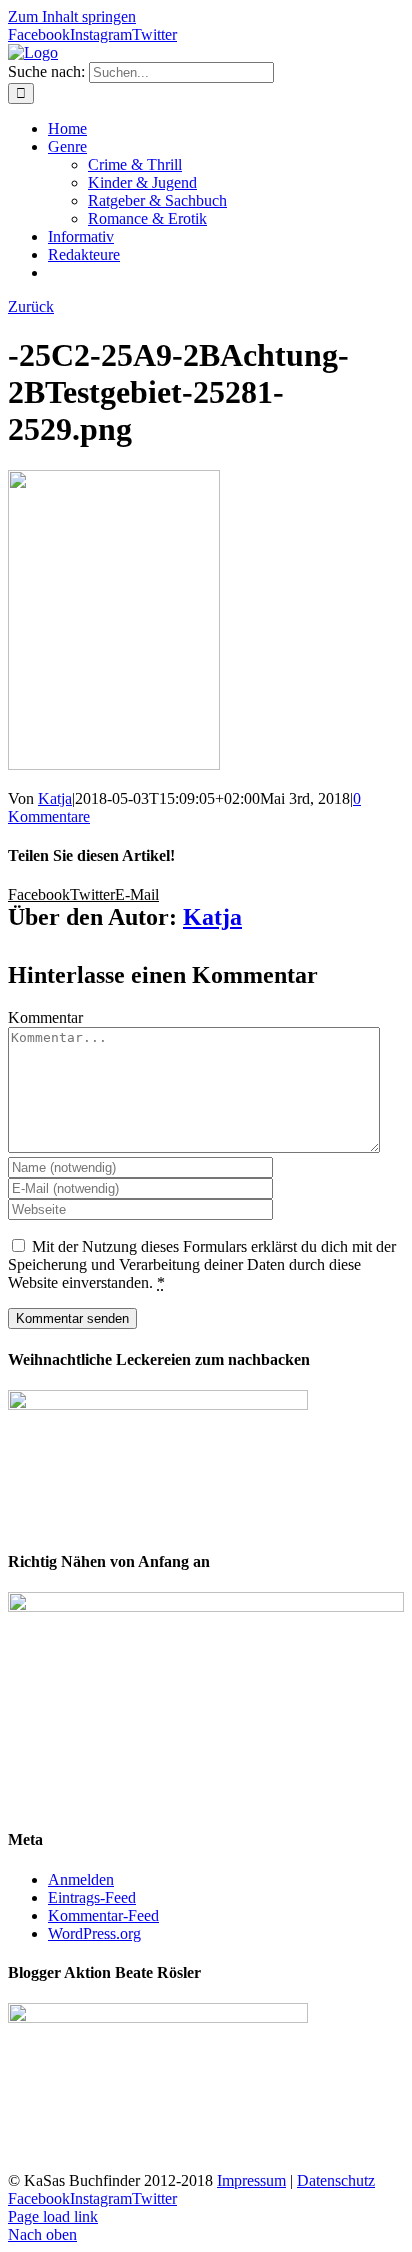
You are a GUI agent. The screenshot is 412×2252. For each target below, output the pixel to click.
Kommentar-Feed (103, 1915)
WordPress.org (94, 1933)
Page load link (53, 2216)
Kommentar (45, 1017)
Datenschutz (336, 2180)
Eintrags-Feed (92, 1897)
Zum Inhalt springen (72, 16)
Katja (55, 798)
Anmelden (81, 1879)
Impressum (251, 2180)
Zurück (31, 306)
